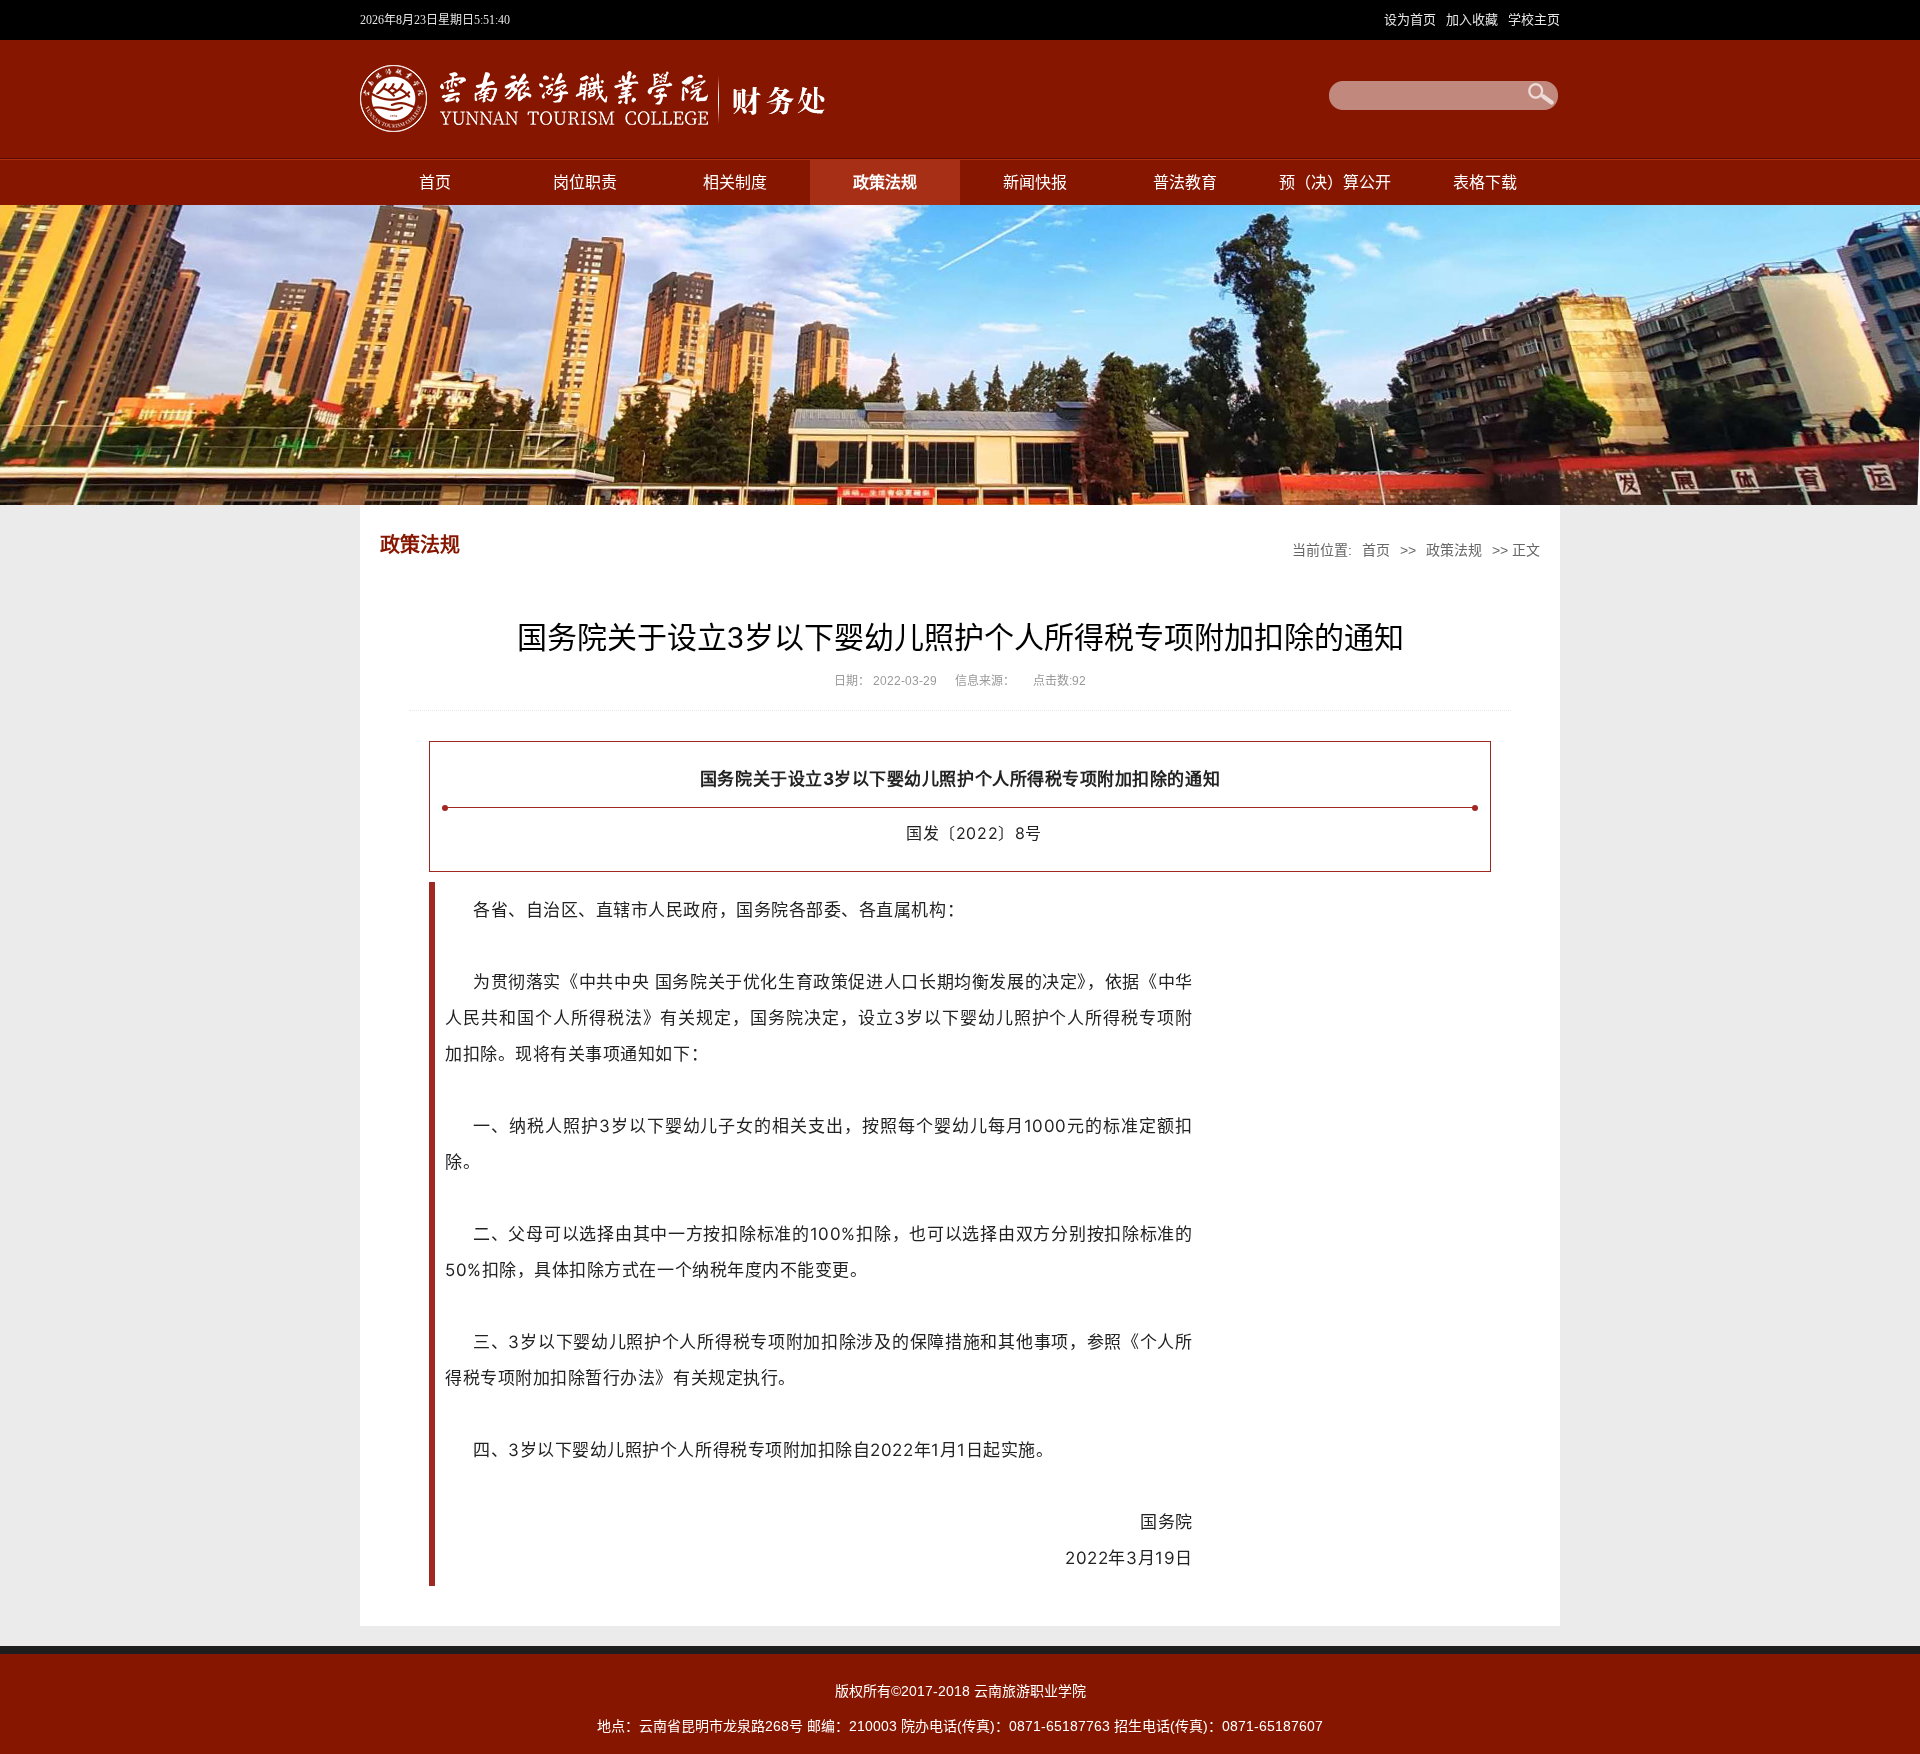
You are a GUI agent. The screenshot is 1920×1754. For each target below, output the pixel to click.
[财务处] (598, 134)
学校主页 (1534, 19)
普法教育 (1185, 182)
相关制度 (735, 182)
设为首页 (1412, 19)
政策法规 (885, 182)
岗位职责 (585, 182)
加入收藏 (1474, 19)
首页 (435, 182)
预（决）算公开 (1335, 182)
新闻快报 (1035, 182)
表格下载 (1485, 182)
